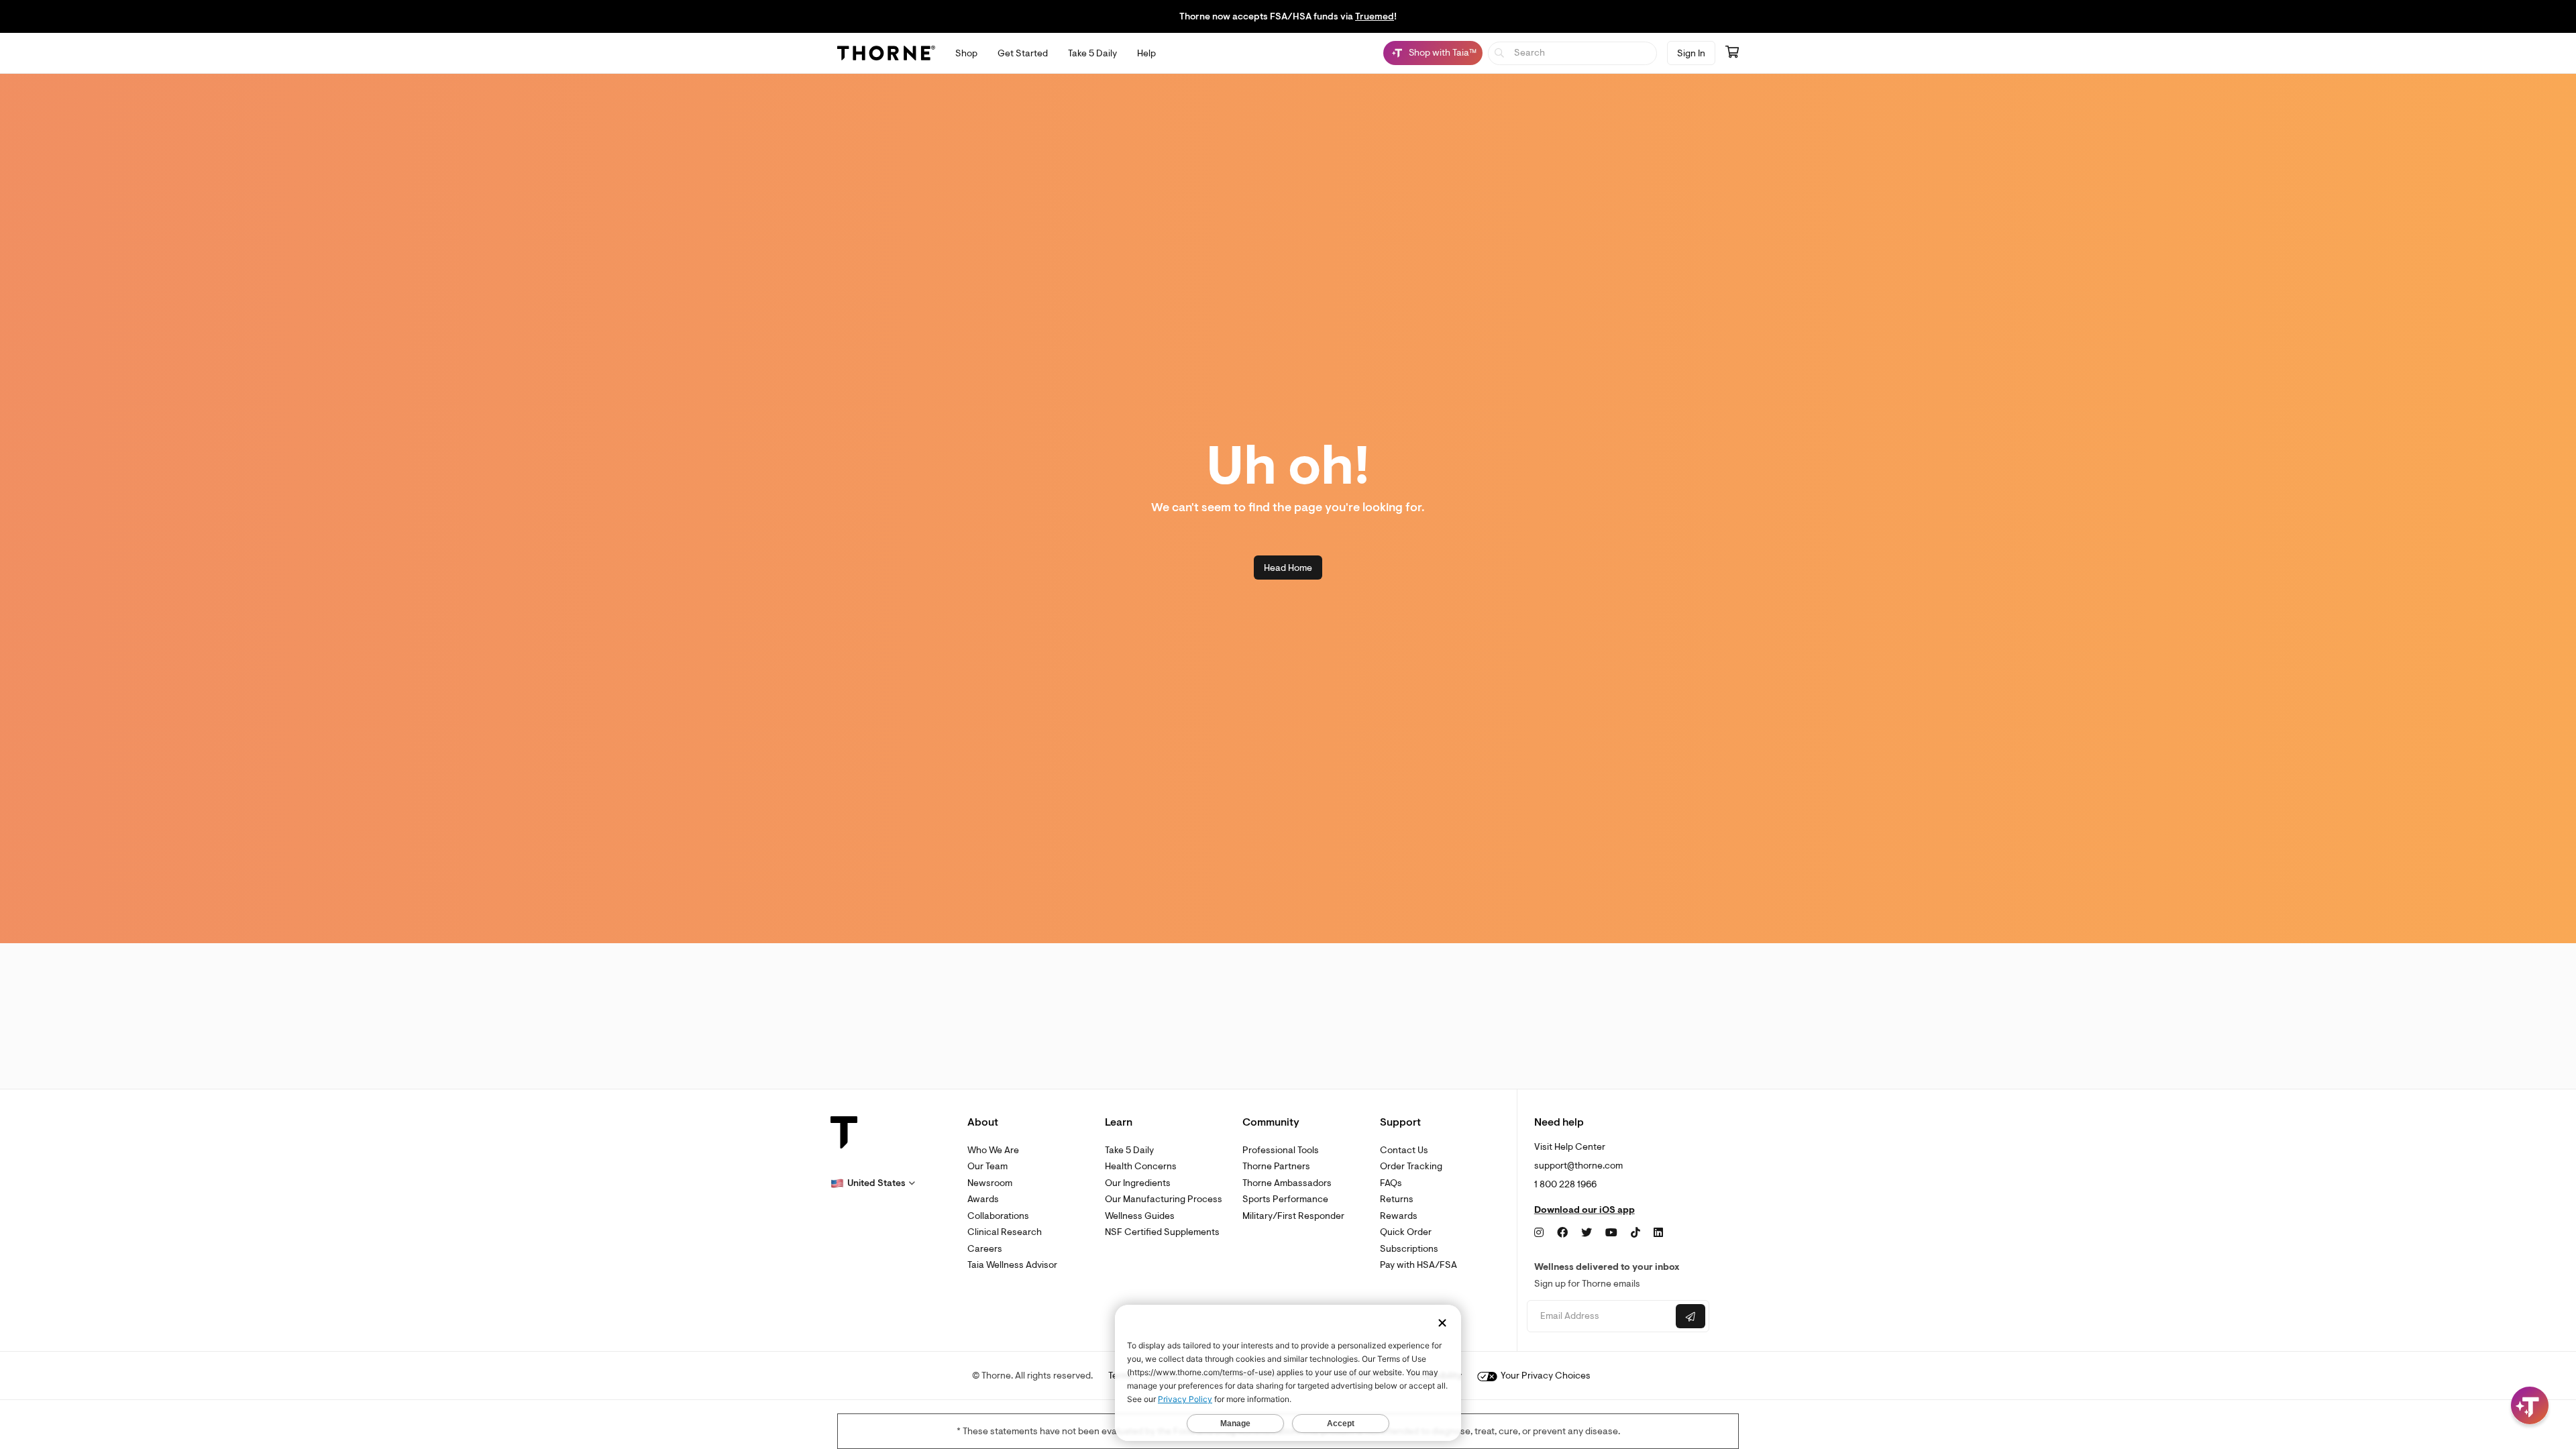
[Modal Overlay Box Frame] (138, 1305)
